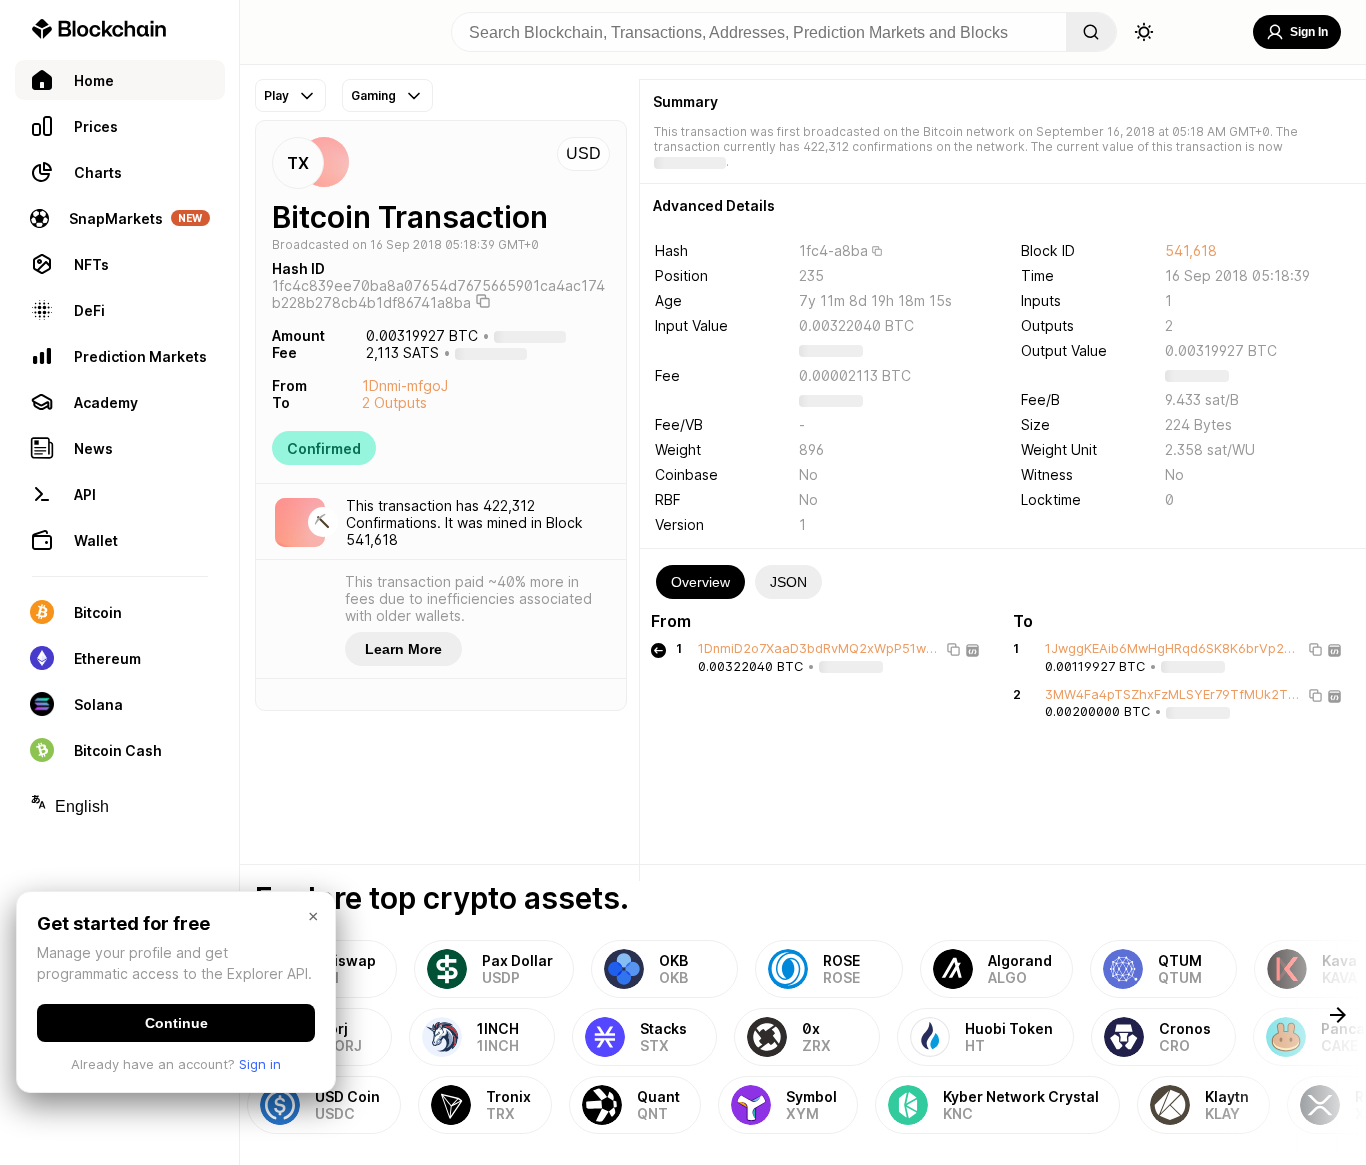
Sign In (1309, 32)
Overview (700, 582)
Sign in (260, 1064)
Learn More (403, 649)
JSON (788, 582)
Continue (176, 1023)
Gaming (373, 95)
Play (276, 95)
